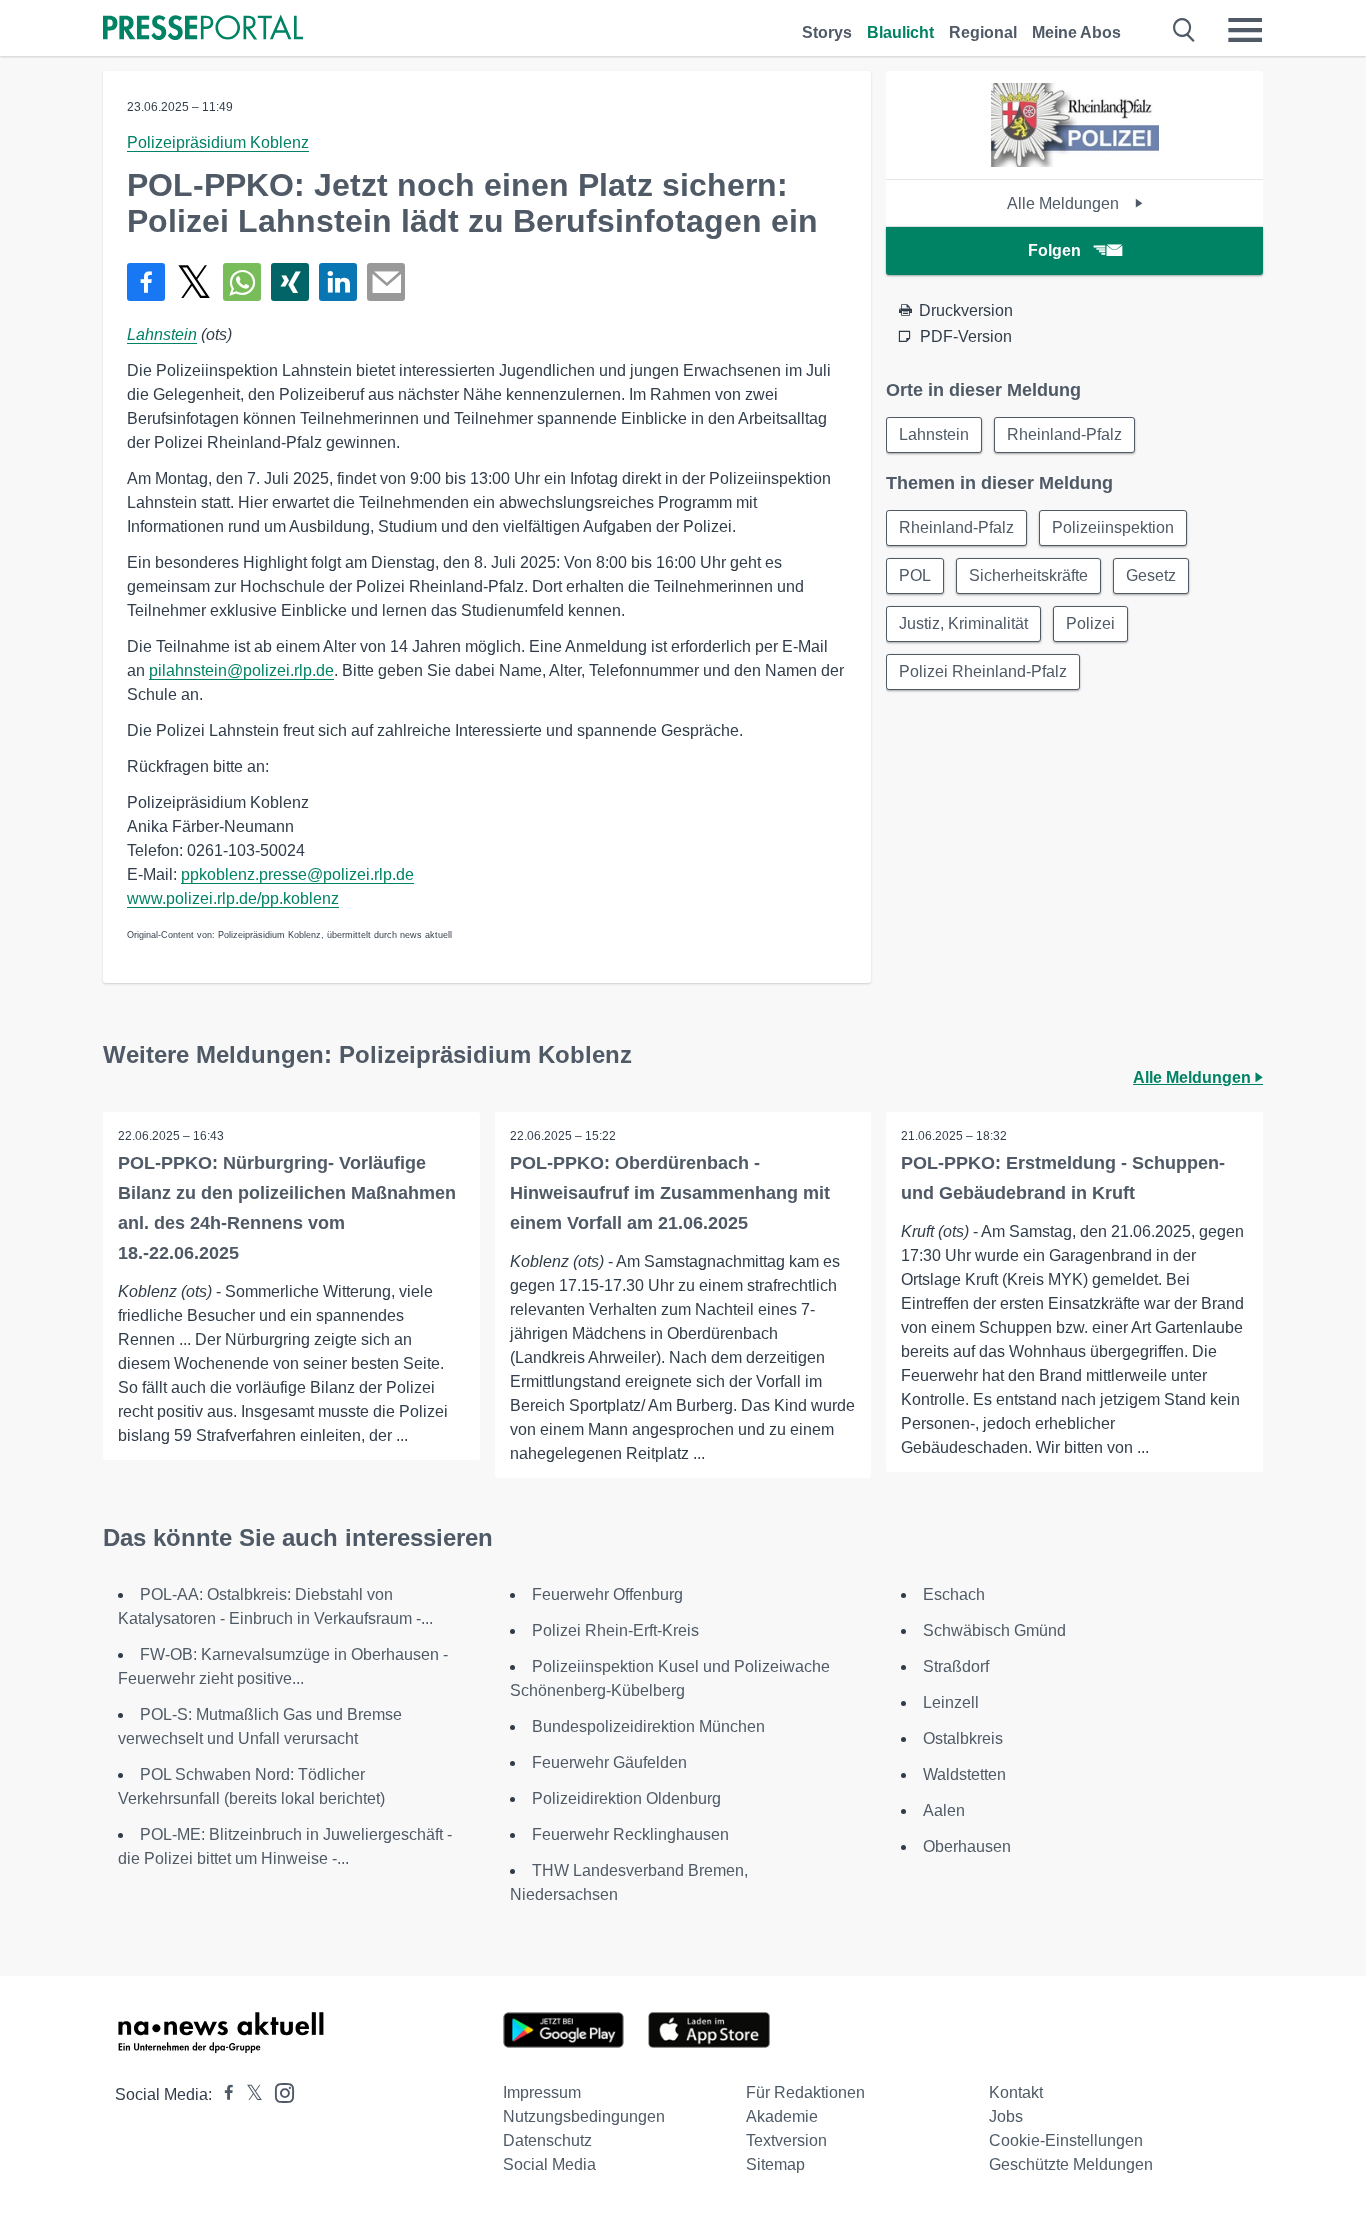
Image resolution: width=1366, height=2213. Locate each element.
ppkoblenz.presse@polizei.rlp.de (297, 874)
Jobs (1006, 2116)
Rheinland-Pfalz (1064, 434)
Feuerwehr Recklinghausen (630, 1834)
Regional (983, 32)
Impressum (542, 2092)
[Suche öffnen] (1184, 30)
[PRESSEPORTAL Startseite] (203, 29)
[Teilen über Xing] (290, 282)
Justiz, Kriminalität (963, 623)
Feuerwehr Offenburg (607, 1594)
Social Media (549, 2164)
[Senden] (386, 282)
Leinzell (951, 1702)
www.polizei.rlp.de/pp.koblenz (233, 898)
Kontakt (1016, 2092)
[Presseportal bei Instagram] (278, 2091)
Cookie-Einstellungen (1066, 2140)
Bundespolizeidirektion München (648, 1726)
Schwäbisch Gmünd (994, 1630)
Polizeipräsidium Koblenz (218, 142)
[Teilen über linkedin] (338, 282)
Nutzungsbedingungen (584, 2116)
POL (915, 575)
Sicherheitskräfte (1028, 575)
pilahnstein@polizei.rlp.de (241, 670)
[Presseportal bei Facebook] (223, 2094)
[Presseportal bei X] (248, 2094)
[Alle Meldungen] (1075, 161)
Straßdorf (956, 1666)
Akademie (782, 2116)
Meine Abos (1076, 32)
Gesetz (1151, 575)
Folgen (1054, 250)
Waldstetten (964, 1774)
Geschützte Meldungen (1071, 2164)
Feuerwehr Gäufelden (609, 1762)
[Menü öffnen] (1245, 30)
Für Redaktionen (805, 2092)
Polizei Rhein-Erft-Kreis (615, 1630)
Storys (827, 32)
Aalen (944, 1810)
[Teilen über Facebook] (146, 282)
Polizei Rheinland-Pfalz (983, 671)
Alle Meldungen (1065, 203)
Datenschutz (547, 2140)
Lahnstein (162, 334)
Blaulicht (900, 32)
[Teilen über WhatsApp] (242, 282)
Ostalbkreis (963, 1738)
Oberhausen (967, 1846)
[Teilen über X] (194, 282)
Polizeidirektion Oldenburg (626, 1798)
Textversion (786, 2140)
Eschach (954, 1594)
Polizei (1090, 623)
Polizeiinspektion (1113, 527)
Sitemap (775, 2164)
